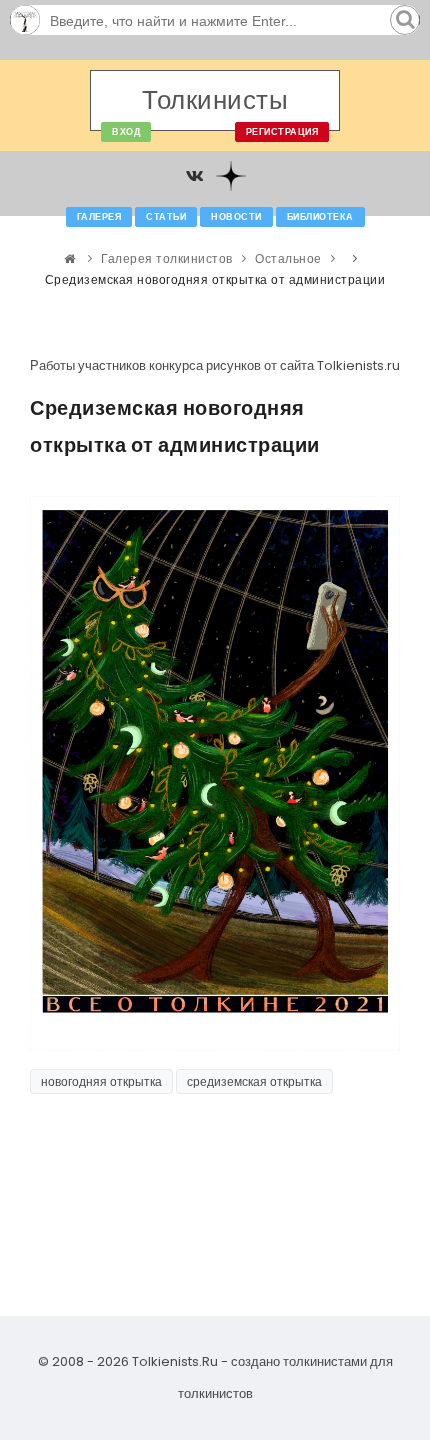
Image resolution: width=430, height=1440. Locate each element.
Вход (126, 132)
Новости (236, 217)
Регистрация (282, 132)
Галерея (99, 217)
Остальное (288, 258)
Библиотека (320, 217)
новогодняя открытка (101, 1081)
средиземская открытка (254, 1081)
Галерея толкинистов (167, 258)
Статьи (166, 217)
